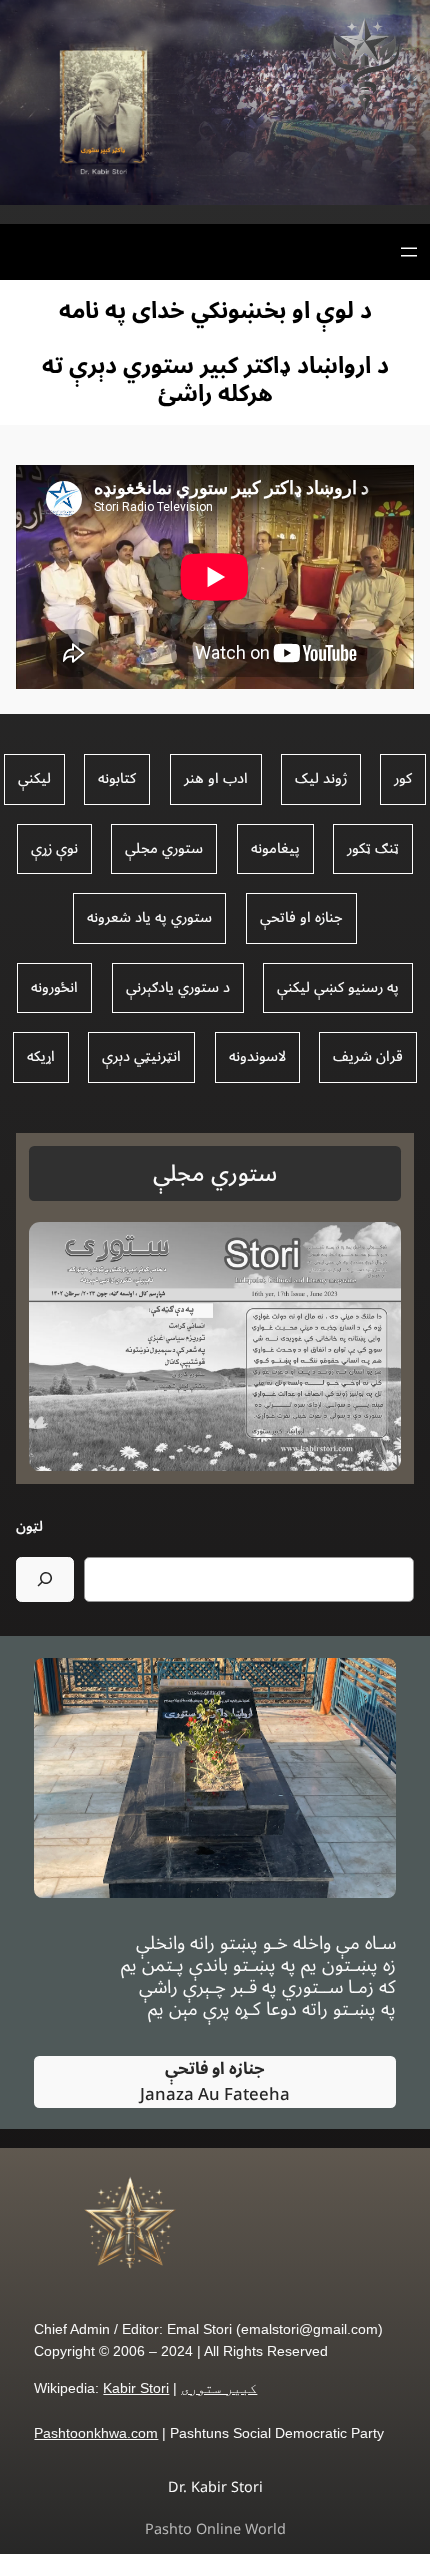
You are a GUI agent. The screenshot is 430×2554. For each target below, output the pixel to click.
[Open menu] (409, 252)
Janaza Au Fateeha (215, 2082)
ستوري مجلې (215, 1173)
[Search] (45, 1579)
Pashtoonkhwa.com (96, 2433)
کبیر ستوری (219, 2388)
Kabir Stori (136, 2388)
